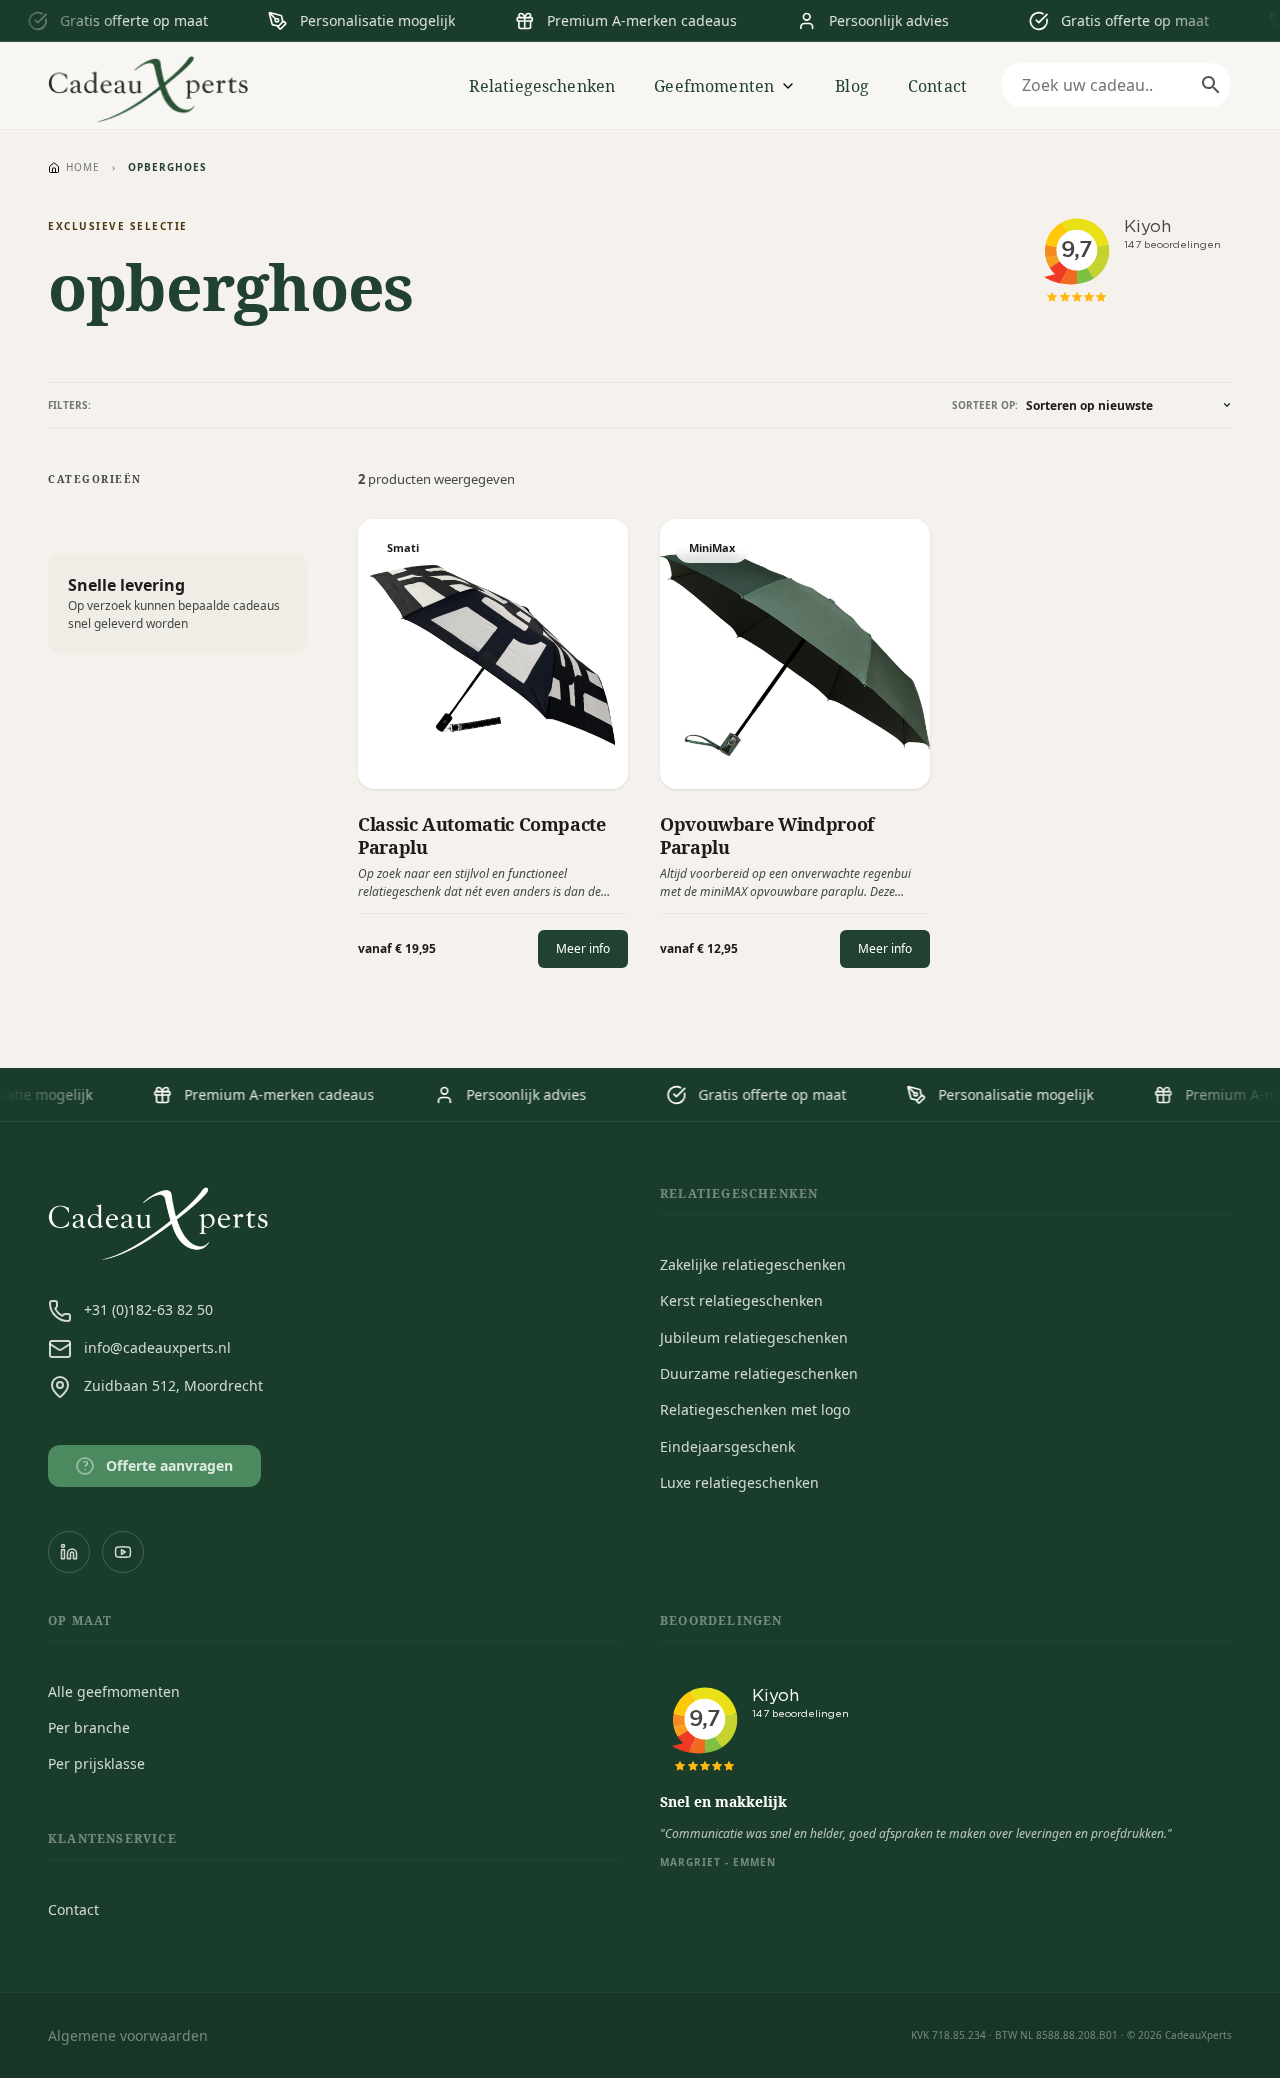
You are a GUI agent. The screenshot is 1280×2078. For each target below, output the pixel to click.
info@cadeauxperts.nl (157, 1347)
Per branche (89, 1727)
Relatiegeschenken (542, 86)
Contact (937, 86)
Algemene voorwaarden (128, 2035)
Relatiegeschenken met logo (755, 1409)
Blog (852, 86)
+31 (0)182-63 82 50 (148, 1309)
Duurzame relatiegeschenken (759, 1373)
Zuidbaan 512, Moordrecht (173, 1385)
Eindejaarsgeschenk (727, 1446)
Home (83, 167)
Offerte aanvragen (158, 1465)
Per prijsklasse (96, 1763)
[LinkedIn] (69, 1552)
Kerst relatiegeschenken (741, 1300)
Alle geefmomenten (114, 1691)
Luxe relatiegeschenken (739, 1482)
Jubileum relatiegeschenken (754, 1337)
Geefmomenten (714, 86)
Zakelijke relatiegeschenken (753, 1264)
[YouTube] (123, 1552)
